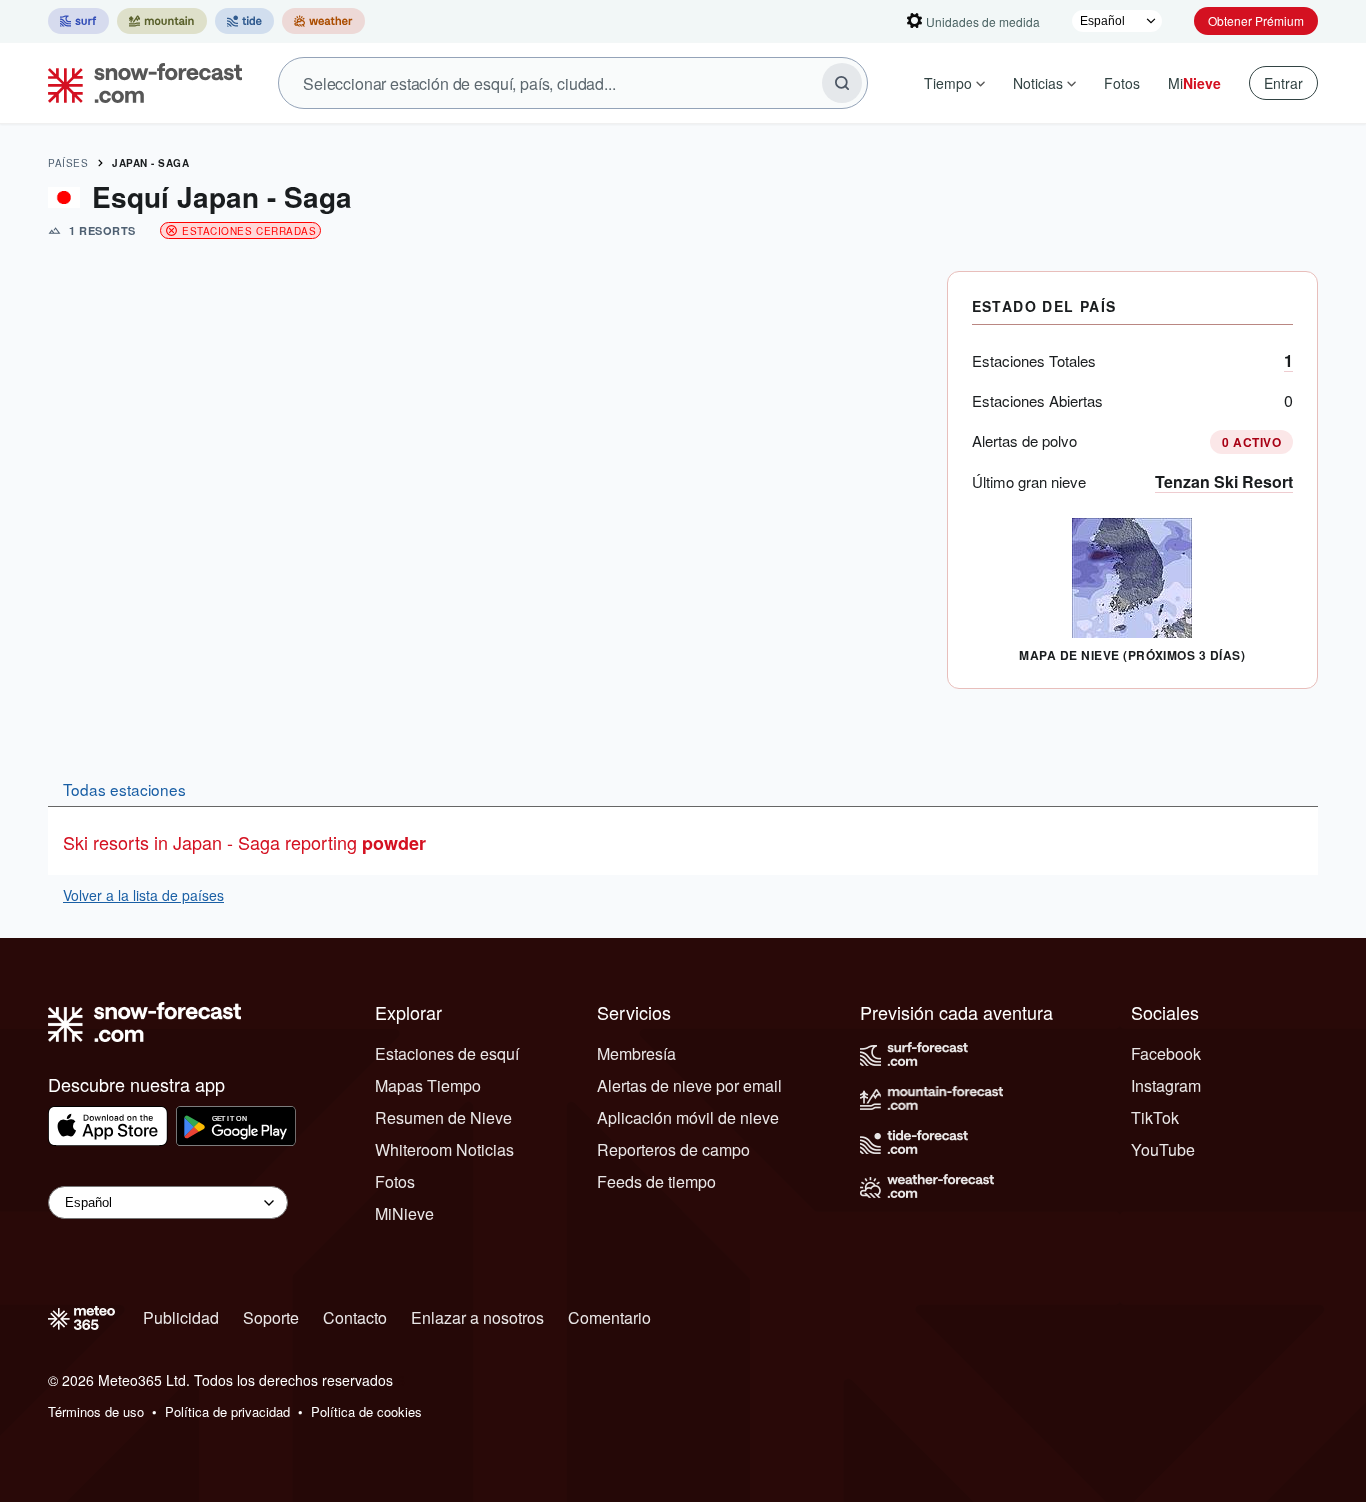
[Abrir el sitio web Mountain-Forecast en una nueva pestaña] (162, 21)
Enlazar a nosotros (477, 1317)
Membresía (636, 1053)
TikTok (1155, 1117)
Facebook (1166, 1053)
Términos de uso (96, 1411)
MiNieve (404, 1213)
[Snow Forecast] (139, 83)
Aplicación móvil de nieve (688, 1117)
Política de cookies (366, 1411)
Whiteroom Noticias (444, 1149)
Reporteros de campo (673, 1149)
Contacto (355, 1317)
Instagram (1166, 1085)
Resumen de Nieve (443, 1117)
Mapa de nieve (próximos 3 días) (1132, 655)
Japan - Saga (150, 163)
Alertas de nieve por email (689, 1085)
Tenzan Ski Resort (1224, 481)
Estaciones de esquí (447, 1053)
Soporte (271, 1317)
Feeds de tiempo (656, 1181)
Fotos (1122, 83)
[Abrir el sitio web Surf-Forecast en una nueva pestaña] (78, 21)
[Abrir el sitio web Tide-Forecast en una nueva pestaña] (244, 21)
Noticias (1038, 83)
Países (68, 163)
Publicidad (181, 1317)
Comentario (609, 1317)
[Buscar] (842, 83)
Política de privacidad (227, 1411)
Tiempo (948, 83)
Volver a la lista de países (143, 895)
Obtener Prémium (1256, 20)
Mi (1194, 83)
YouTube (1163, 1149)
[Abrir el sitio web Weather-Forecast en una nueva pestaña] (323, 21)
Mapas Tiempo (428, 1085)
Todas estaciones (124, 789)
